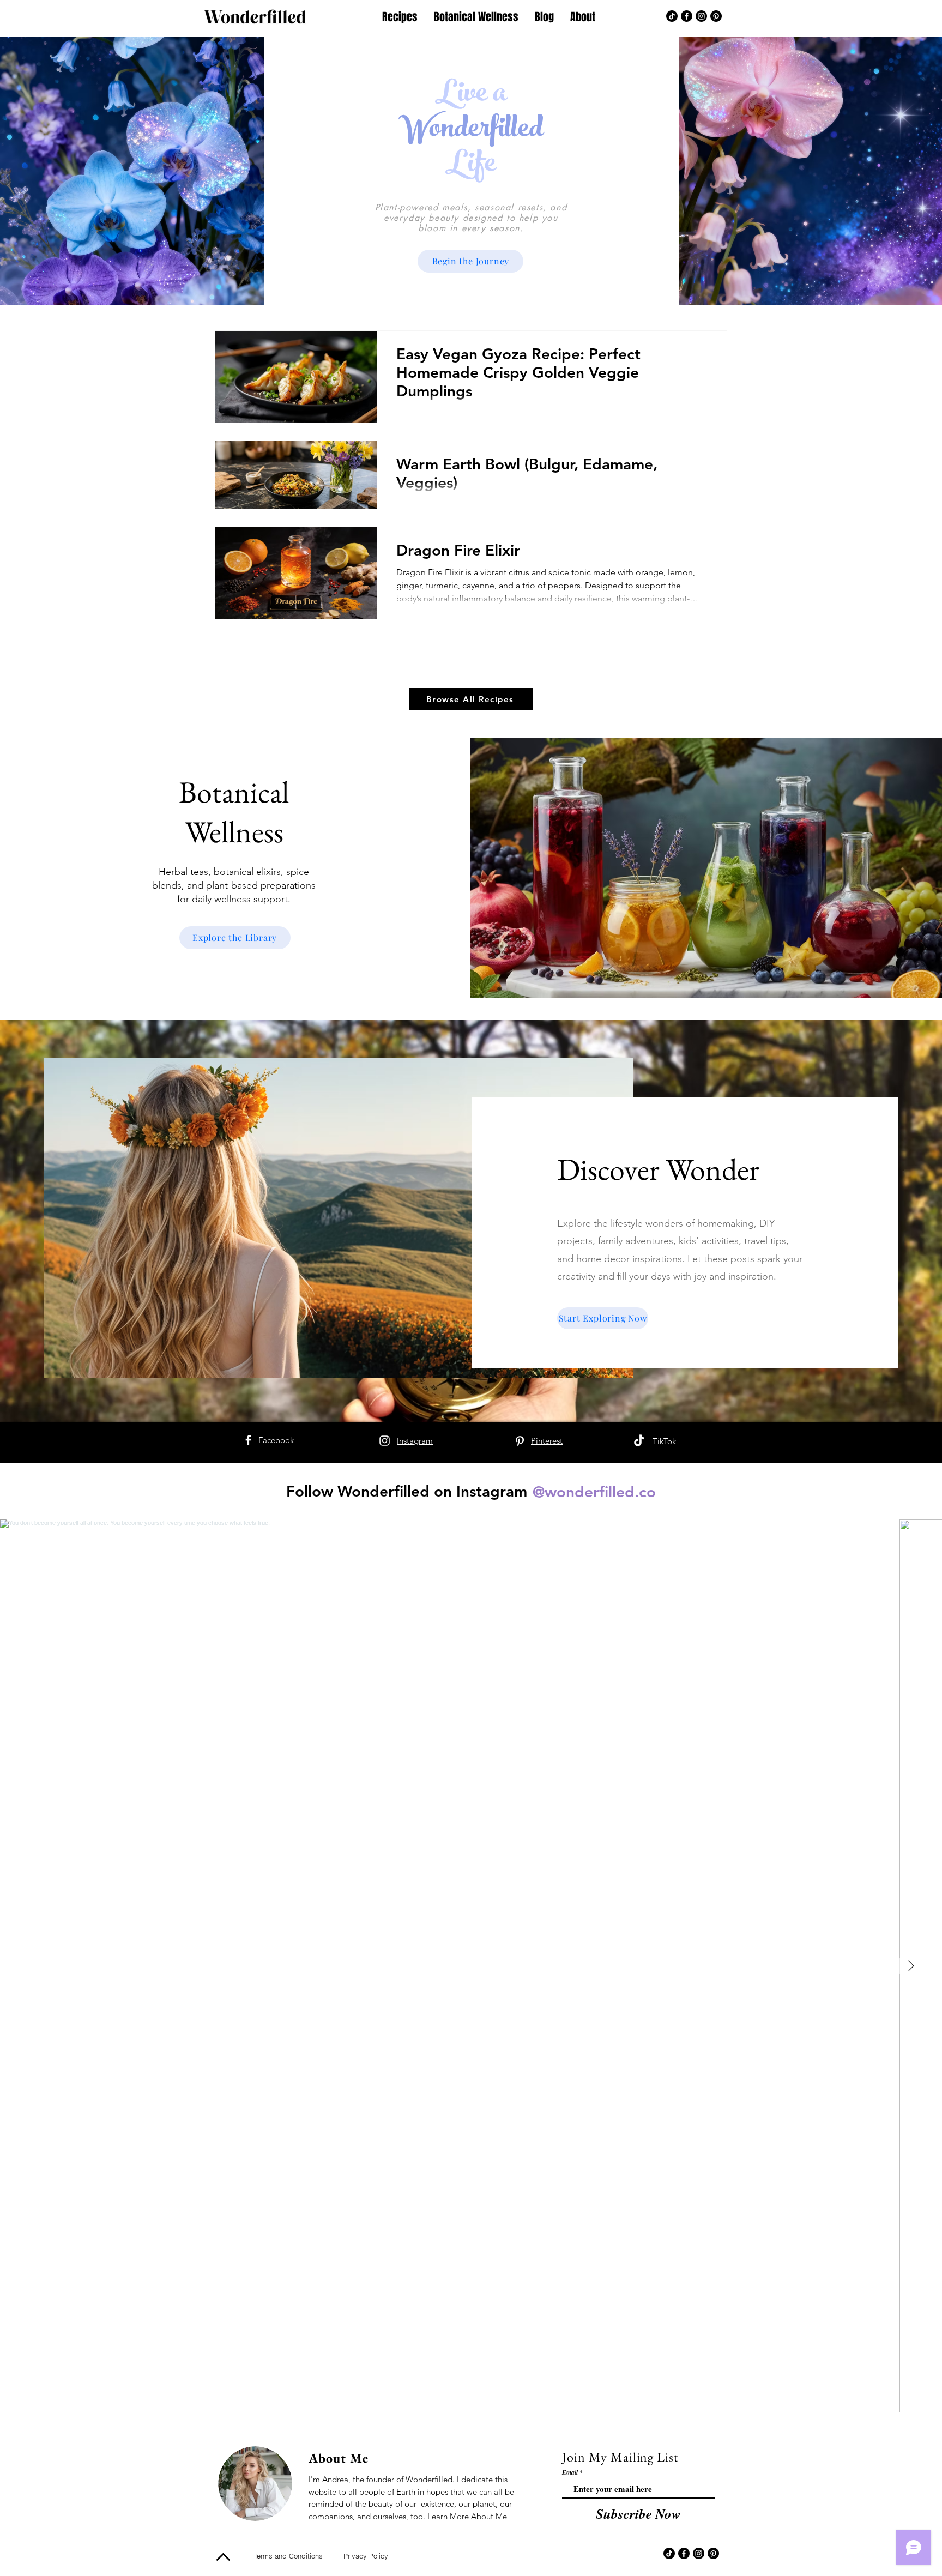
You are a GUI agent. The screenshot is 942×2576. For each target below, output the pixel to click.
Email (570, 2472)
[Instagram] (701, 16)
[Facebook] (687, 16)
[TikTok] (672, 16)
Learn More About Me (467, 2516)
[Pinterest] (716, 16)
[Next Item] (911, 1966)
